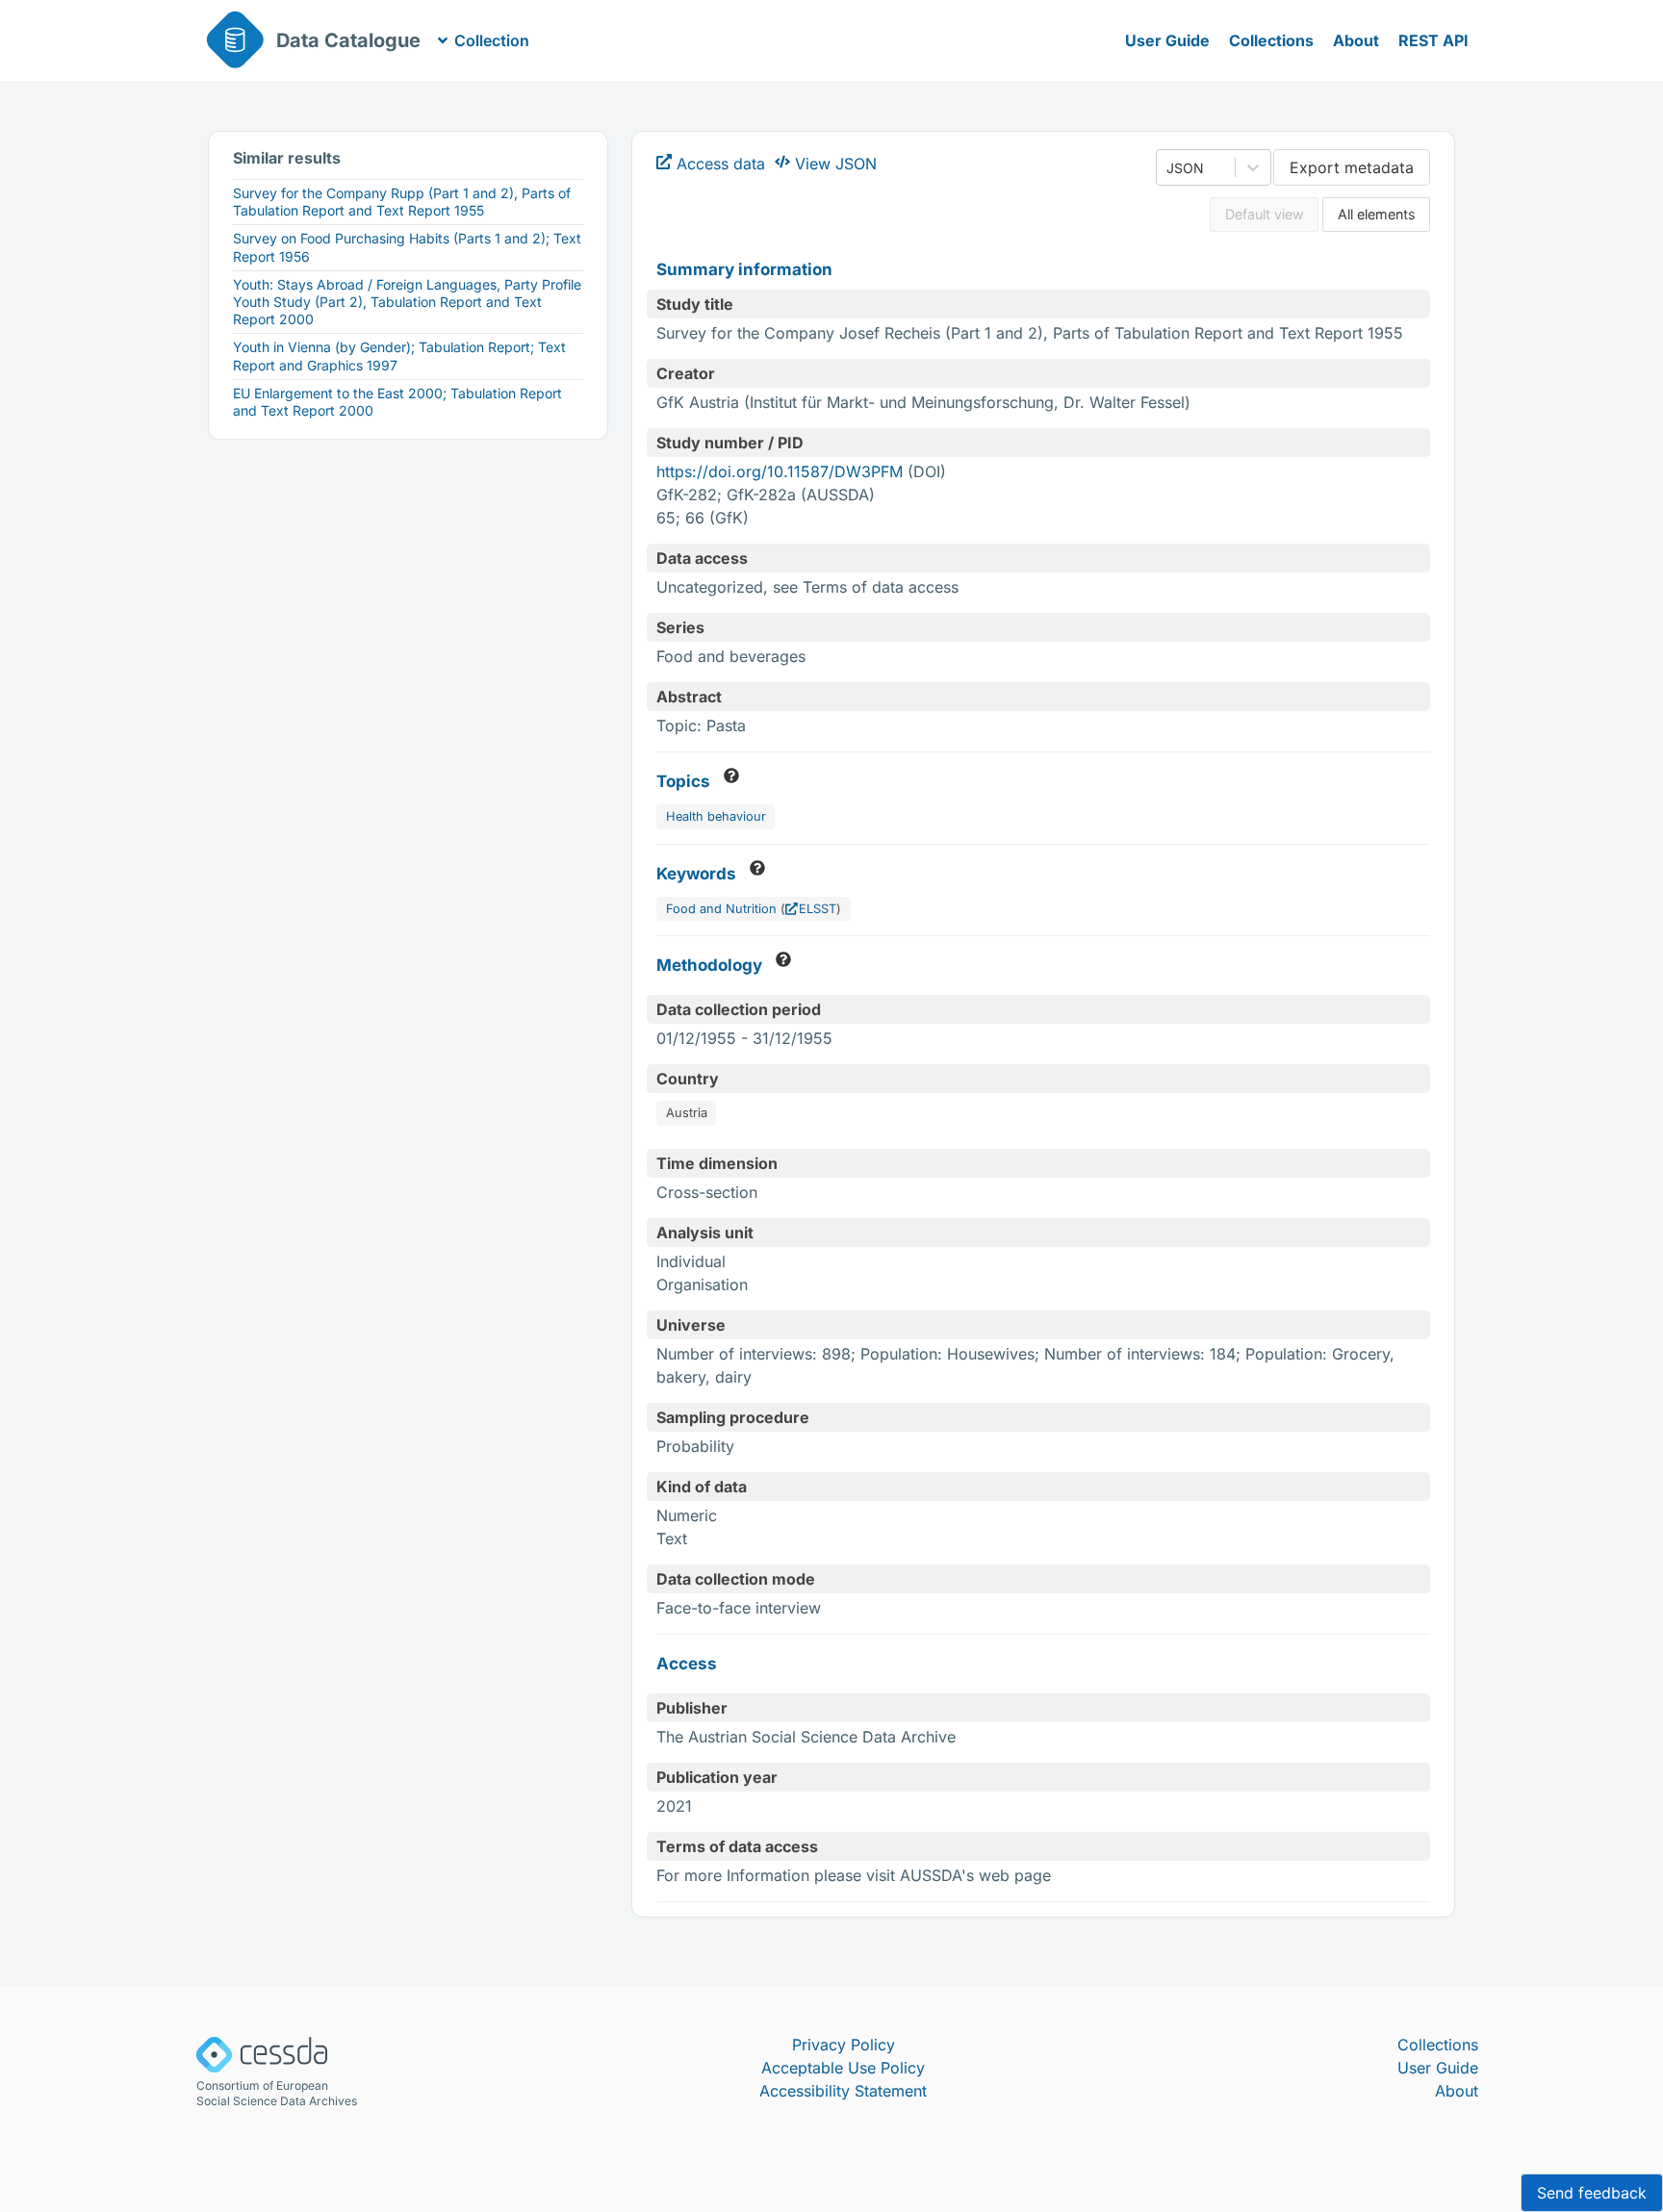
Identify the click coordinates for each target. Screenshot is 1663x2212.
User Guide (1167, 40)
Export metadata (1352, 167)
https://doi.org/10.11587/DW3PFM (780, 471)
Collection (492, 40)
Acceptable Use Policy (843, 2068)
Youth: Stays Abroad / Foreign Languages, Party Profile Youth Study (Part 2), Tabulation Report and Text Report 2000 (407, 302)
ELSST (818, 909)
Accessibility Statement (843, 2091)
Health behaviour (716, 816)
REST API (1433, 40)
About (1356, 40)
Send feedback (1592, 2193)
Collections (1271, 40)
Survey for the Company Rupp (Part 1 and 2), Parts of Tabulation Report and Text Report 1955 (402, 202)
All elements (1377, 214)
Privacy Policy (844, 2045)
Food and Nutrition (721, 909)
